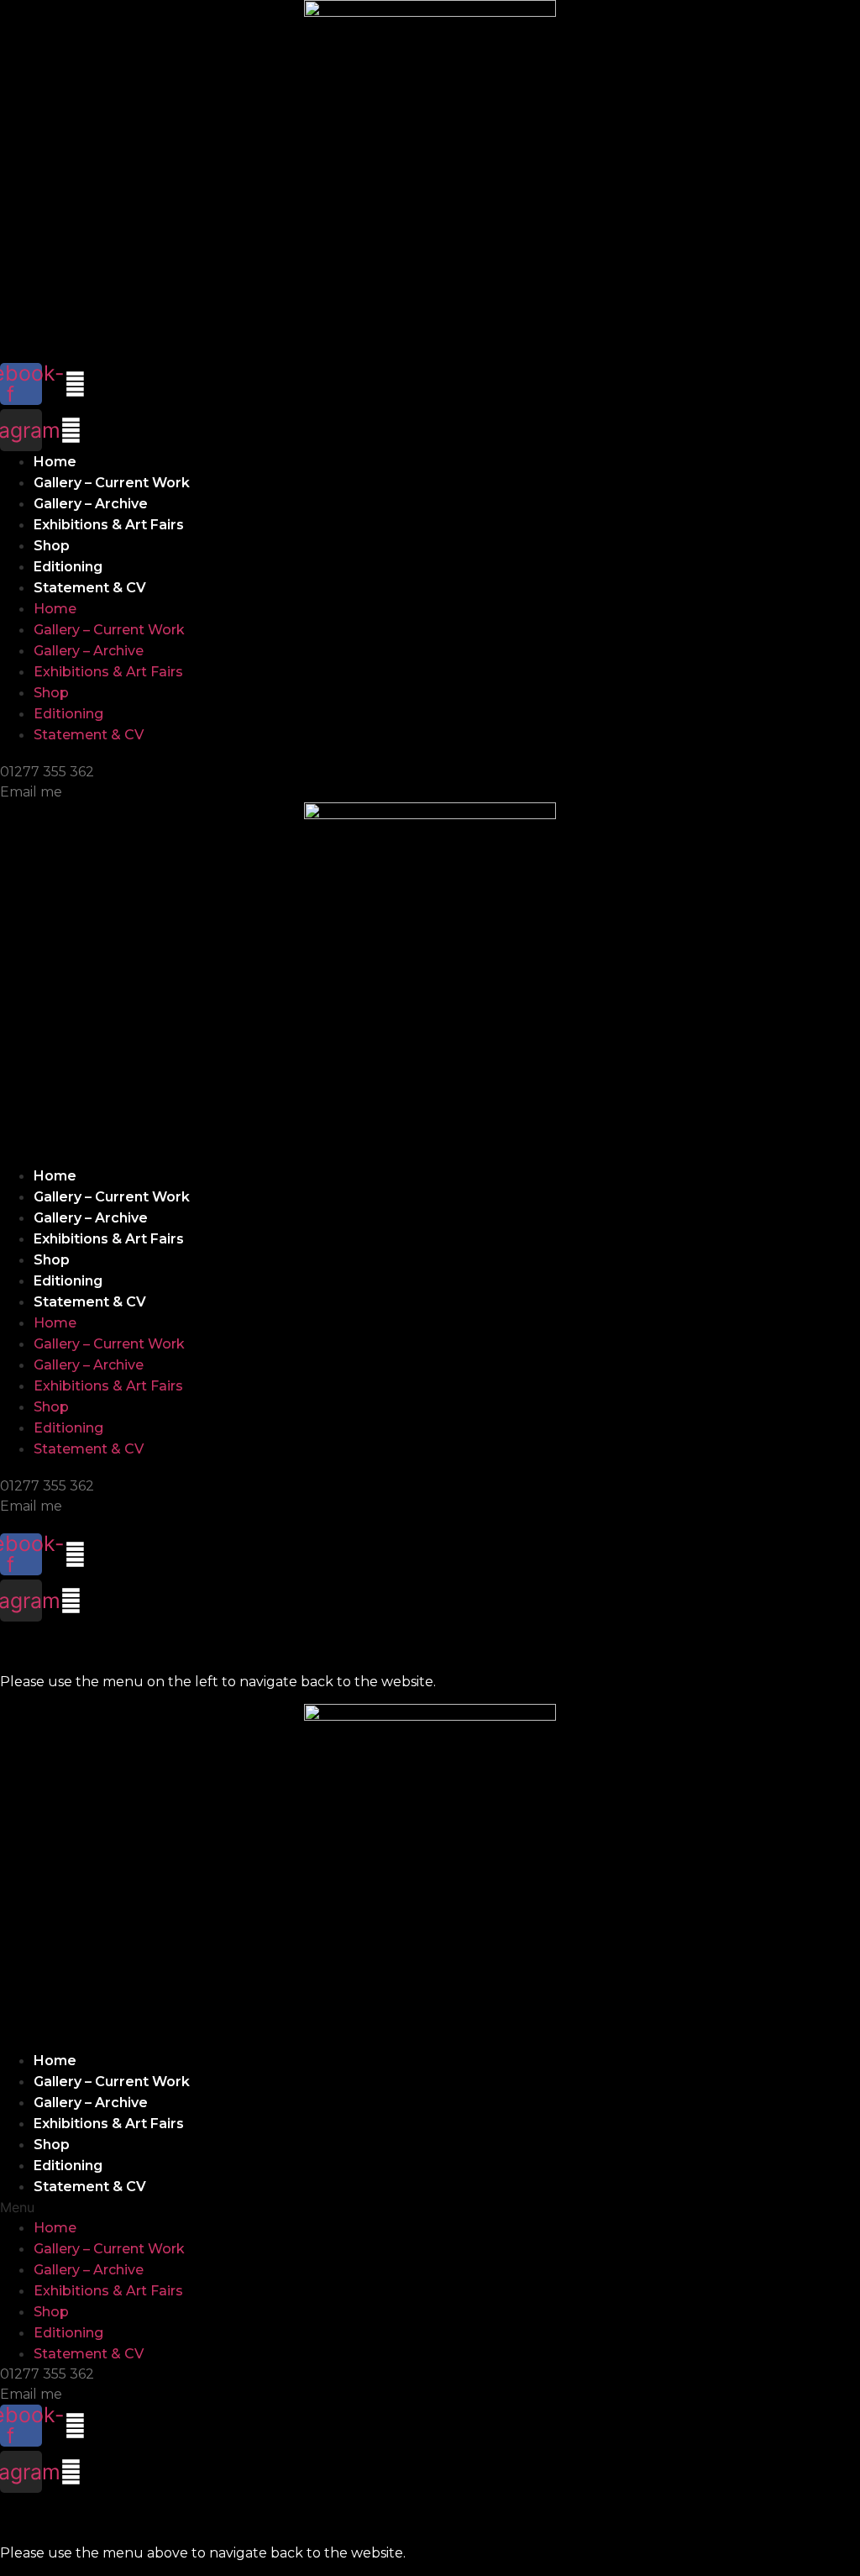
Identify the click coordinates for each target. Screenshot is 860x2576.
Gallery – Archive (91, 504)
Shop (52, 546)
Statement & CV (90, 588)
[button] (430, 2207)
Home (55, 462)
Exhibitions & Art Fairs (109, 525)
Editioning (68, 567)
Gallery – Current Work (112, 483)
